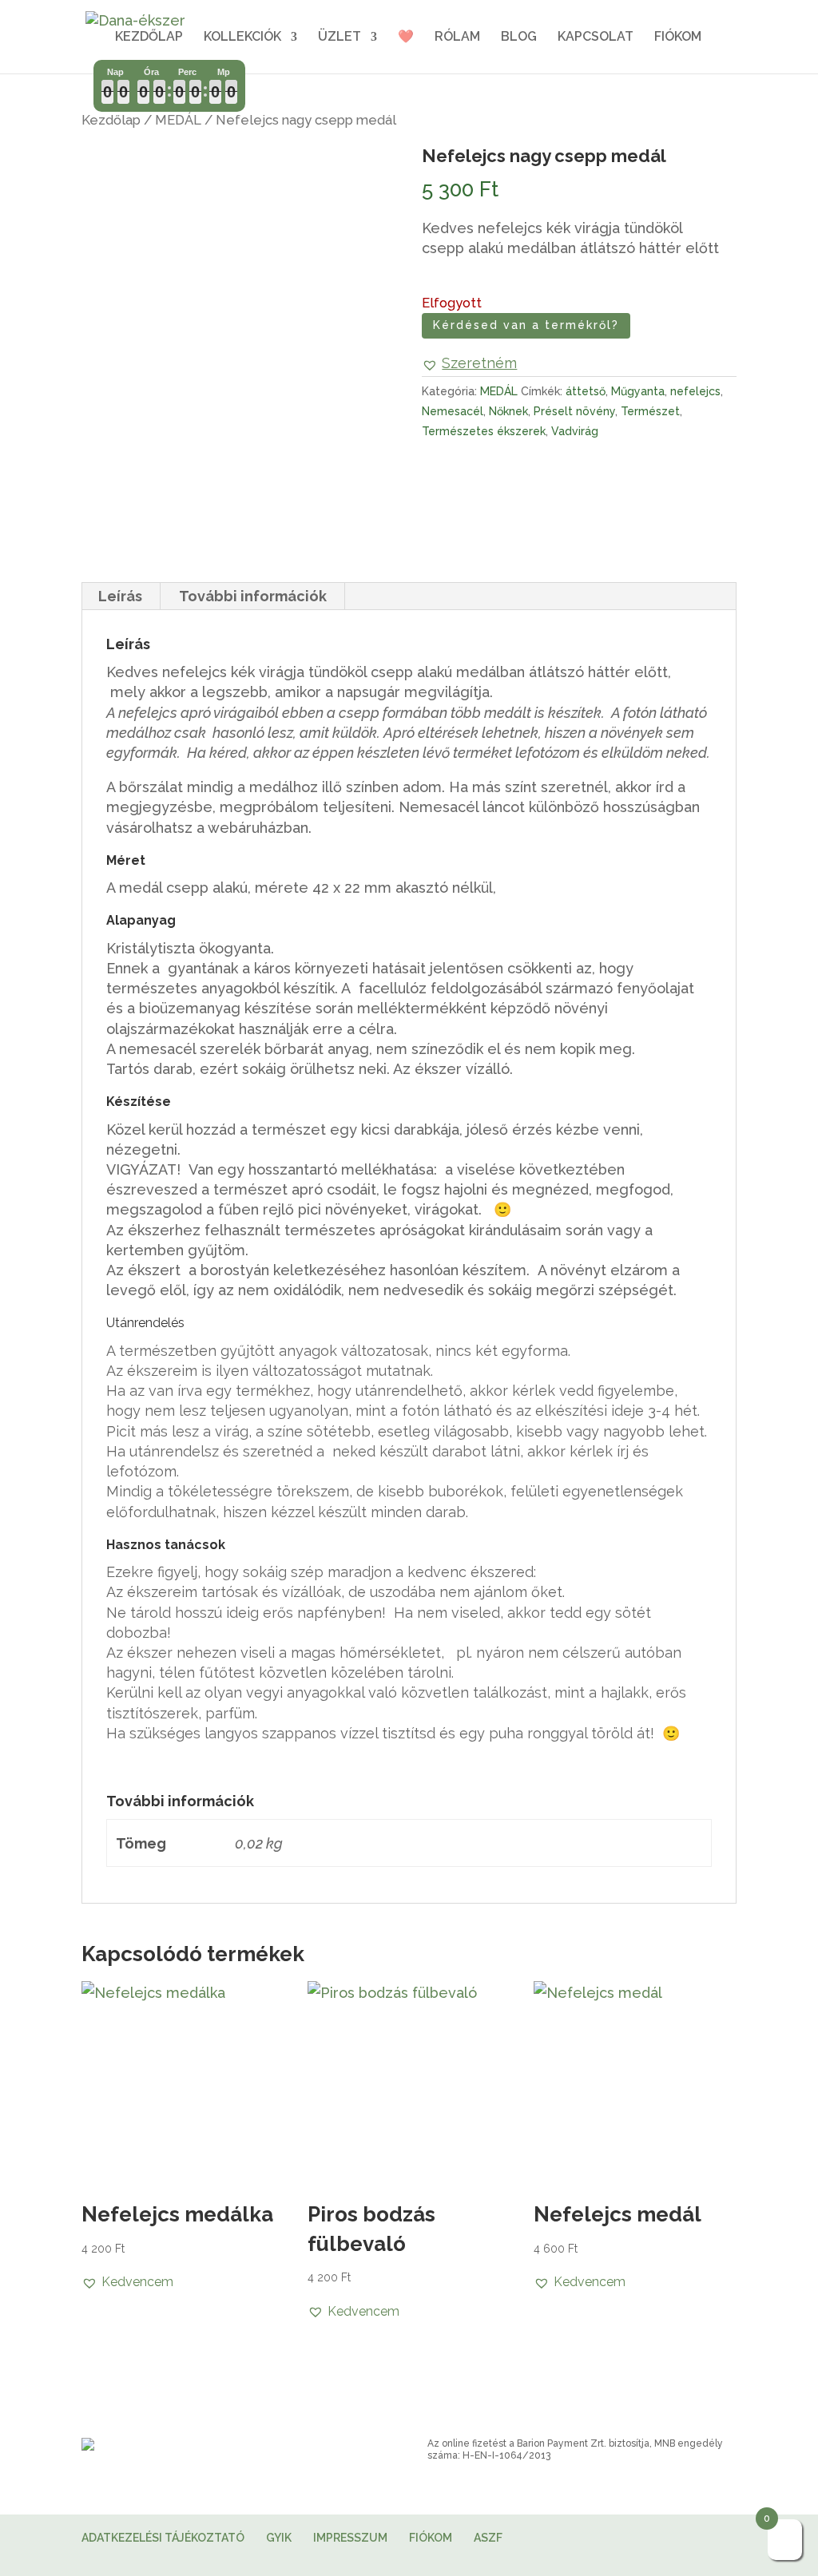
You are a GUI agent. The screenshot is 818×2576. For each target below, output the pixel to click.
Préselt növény (574, 411)
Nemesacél (453, 411)
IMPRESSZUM (350, 2538)
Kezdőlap (111, 120)
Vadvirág (575, 431)
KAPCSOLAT (596, 38)
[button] (469, 363)
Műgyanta (638, 391)
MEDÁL (178, 120)
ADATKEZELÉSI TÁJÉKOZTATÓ (163, 2538)
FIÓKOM (678, 38)
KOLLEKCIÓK (242, 38)
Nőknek (508, 411)
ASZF (488, 2538)
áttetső (586, 391)
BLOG (519, 38)
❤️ (406, 38)
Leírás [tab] (120, 596)
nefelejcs (695, 391)
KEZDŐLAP (149, 38)
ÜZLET (340, 38)
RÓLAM (457, 38)
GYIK (279, 2538)
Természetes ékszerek (484, 431)
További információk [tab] (253, 596)
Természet (650, 411)
